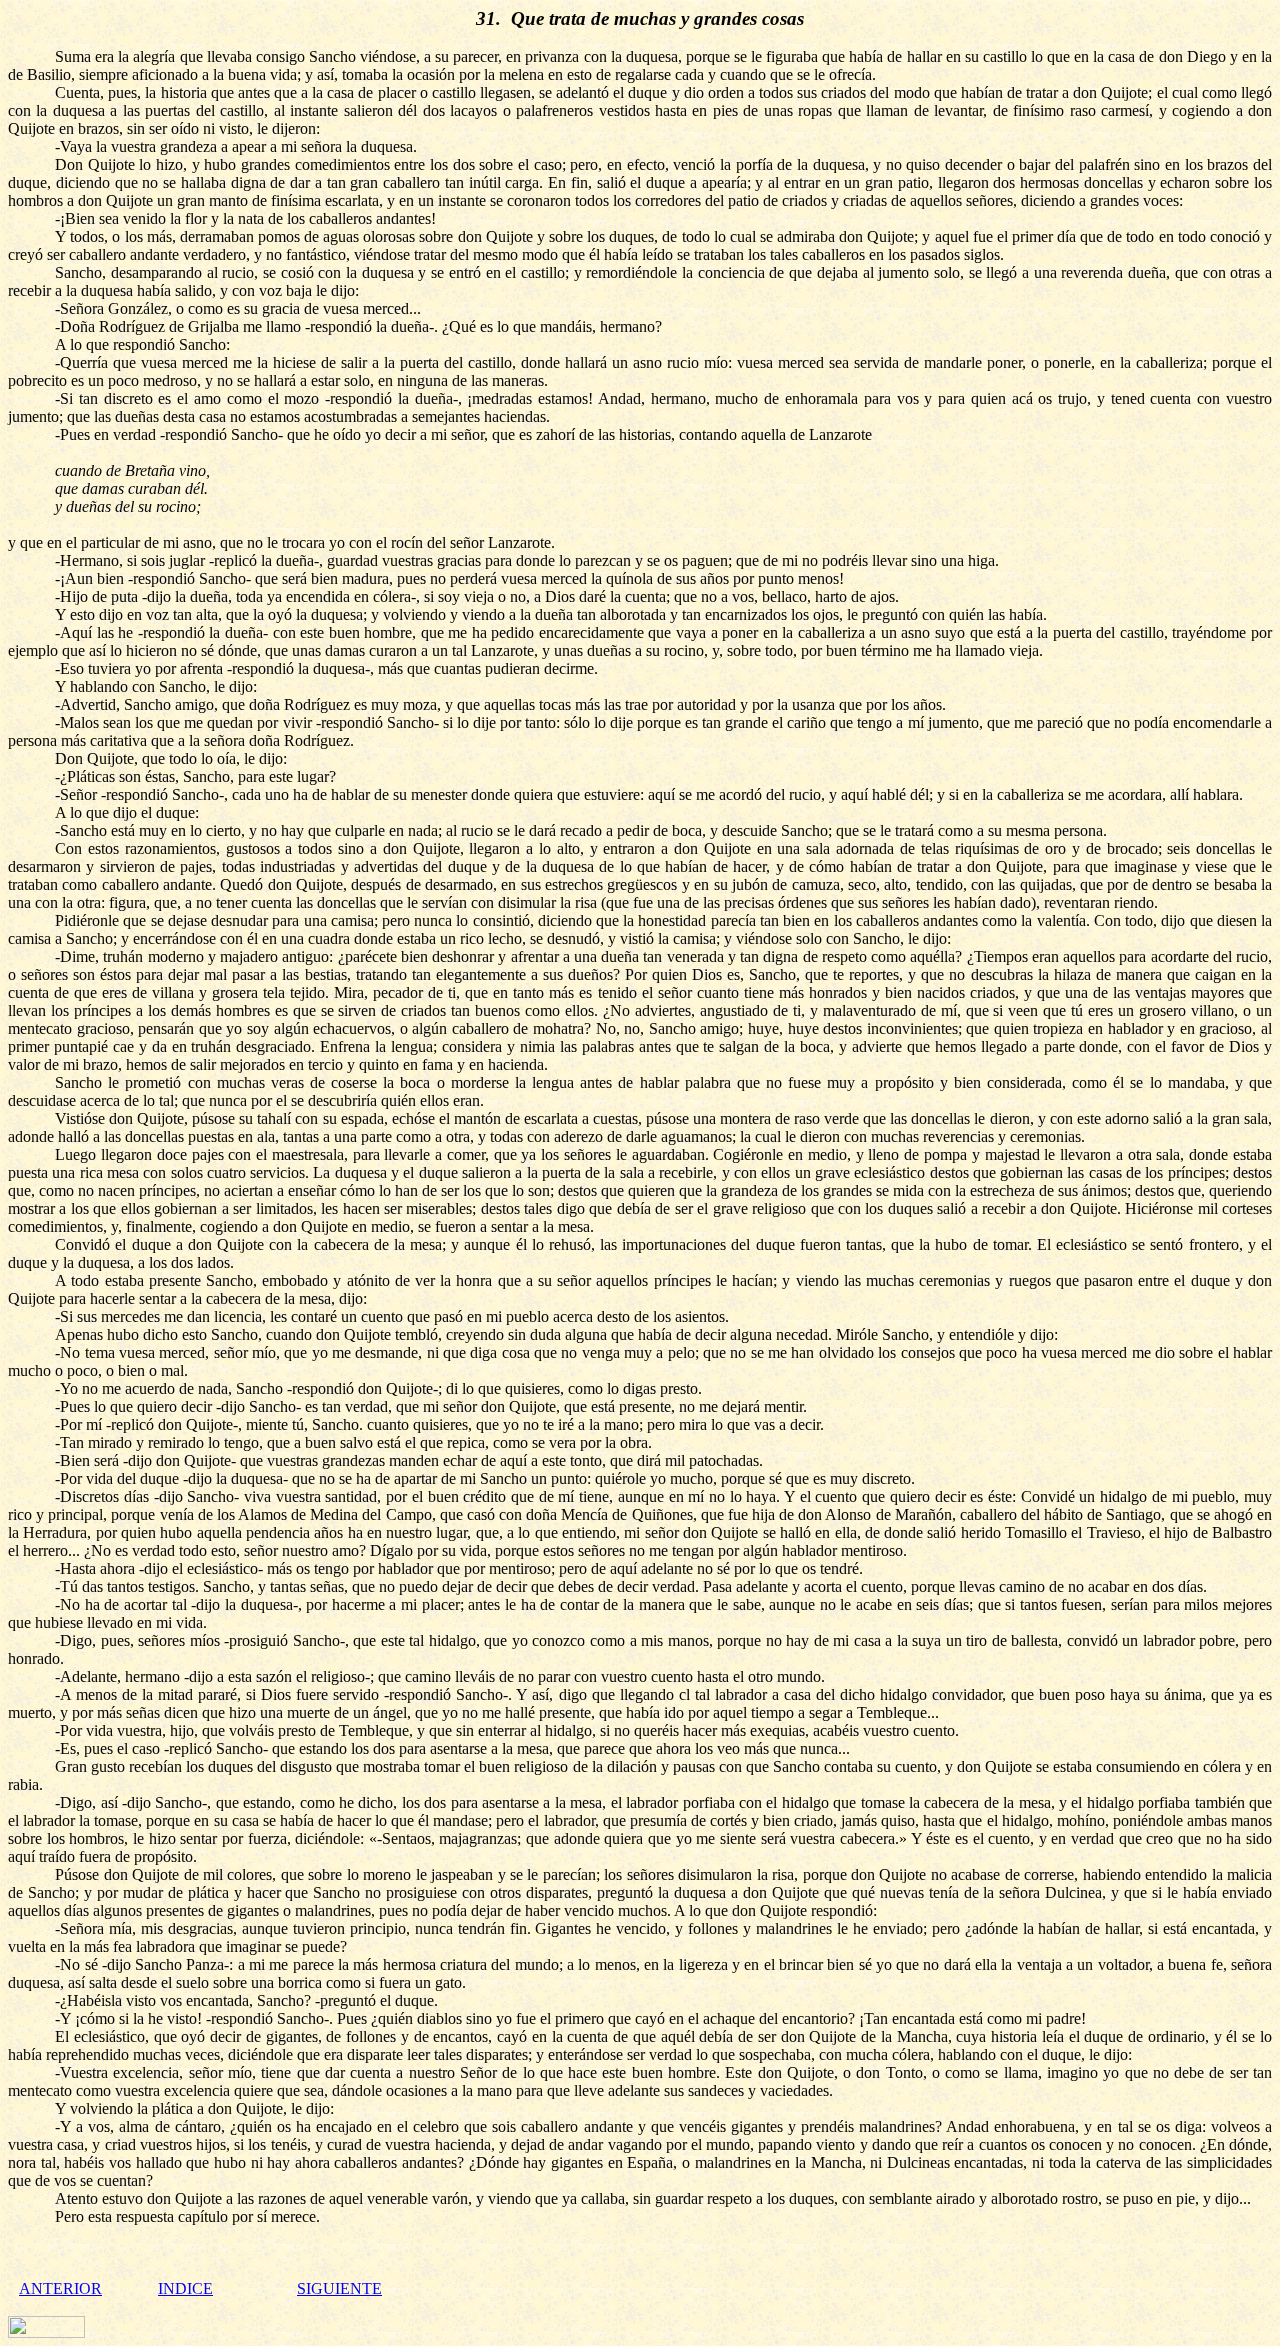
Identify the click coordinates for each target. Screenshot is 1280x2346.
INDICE (185, 2288)
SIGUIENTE (339, 2288)
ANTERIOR (60, 2288)
